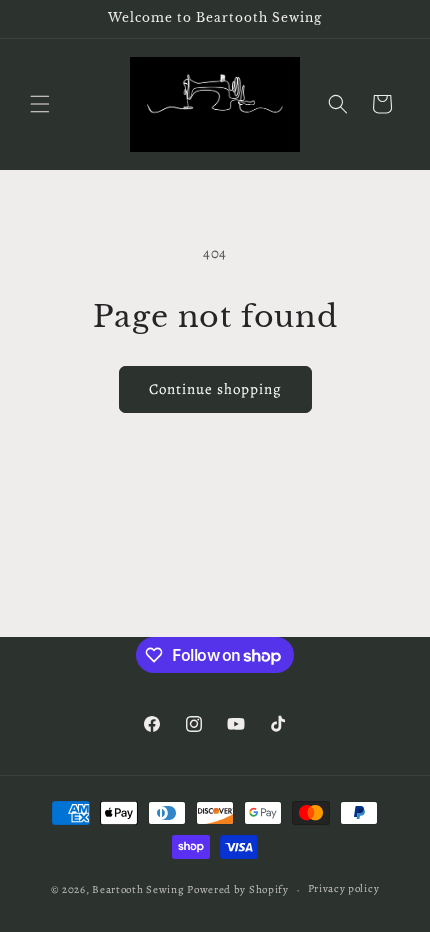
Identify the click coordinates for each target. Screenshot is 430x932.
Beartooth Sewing (138, 889)
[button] (40, 104)
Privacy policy (344, 888)
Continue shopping (215, 389)
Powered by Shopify (238, 889)
